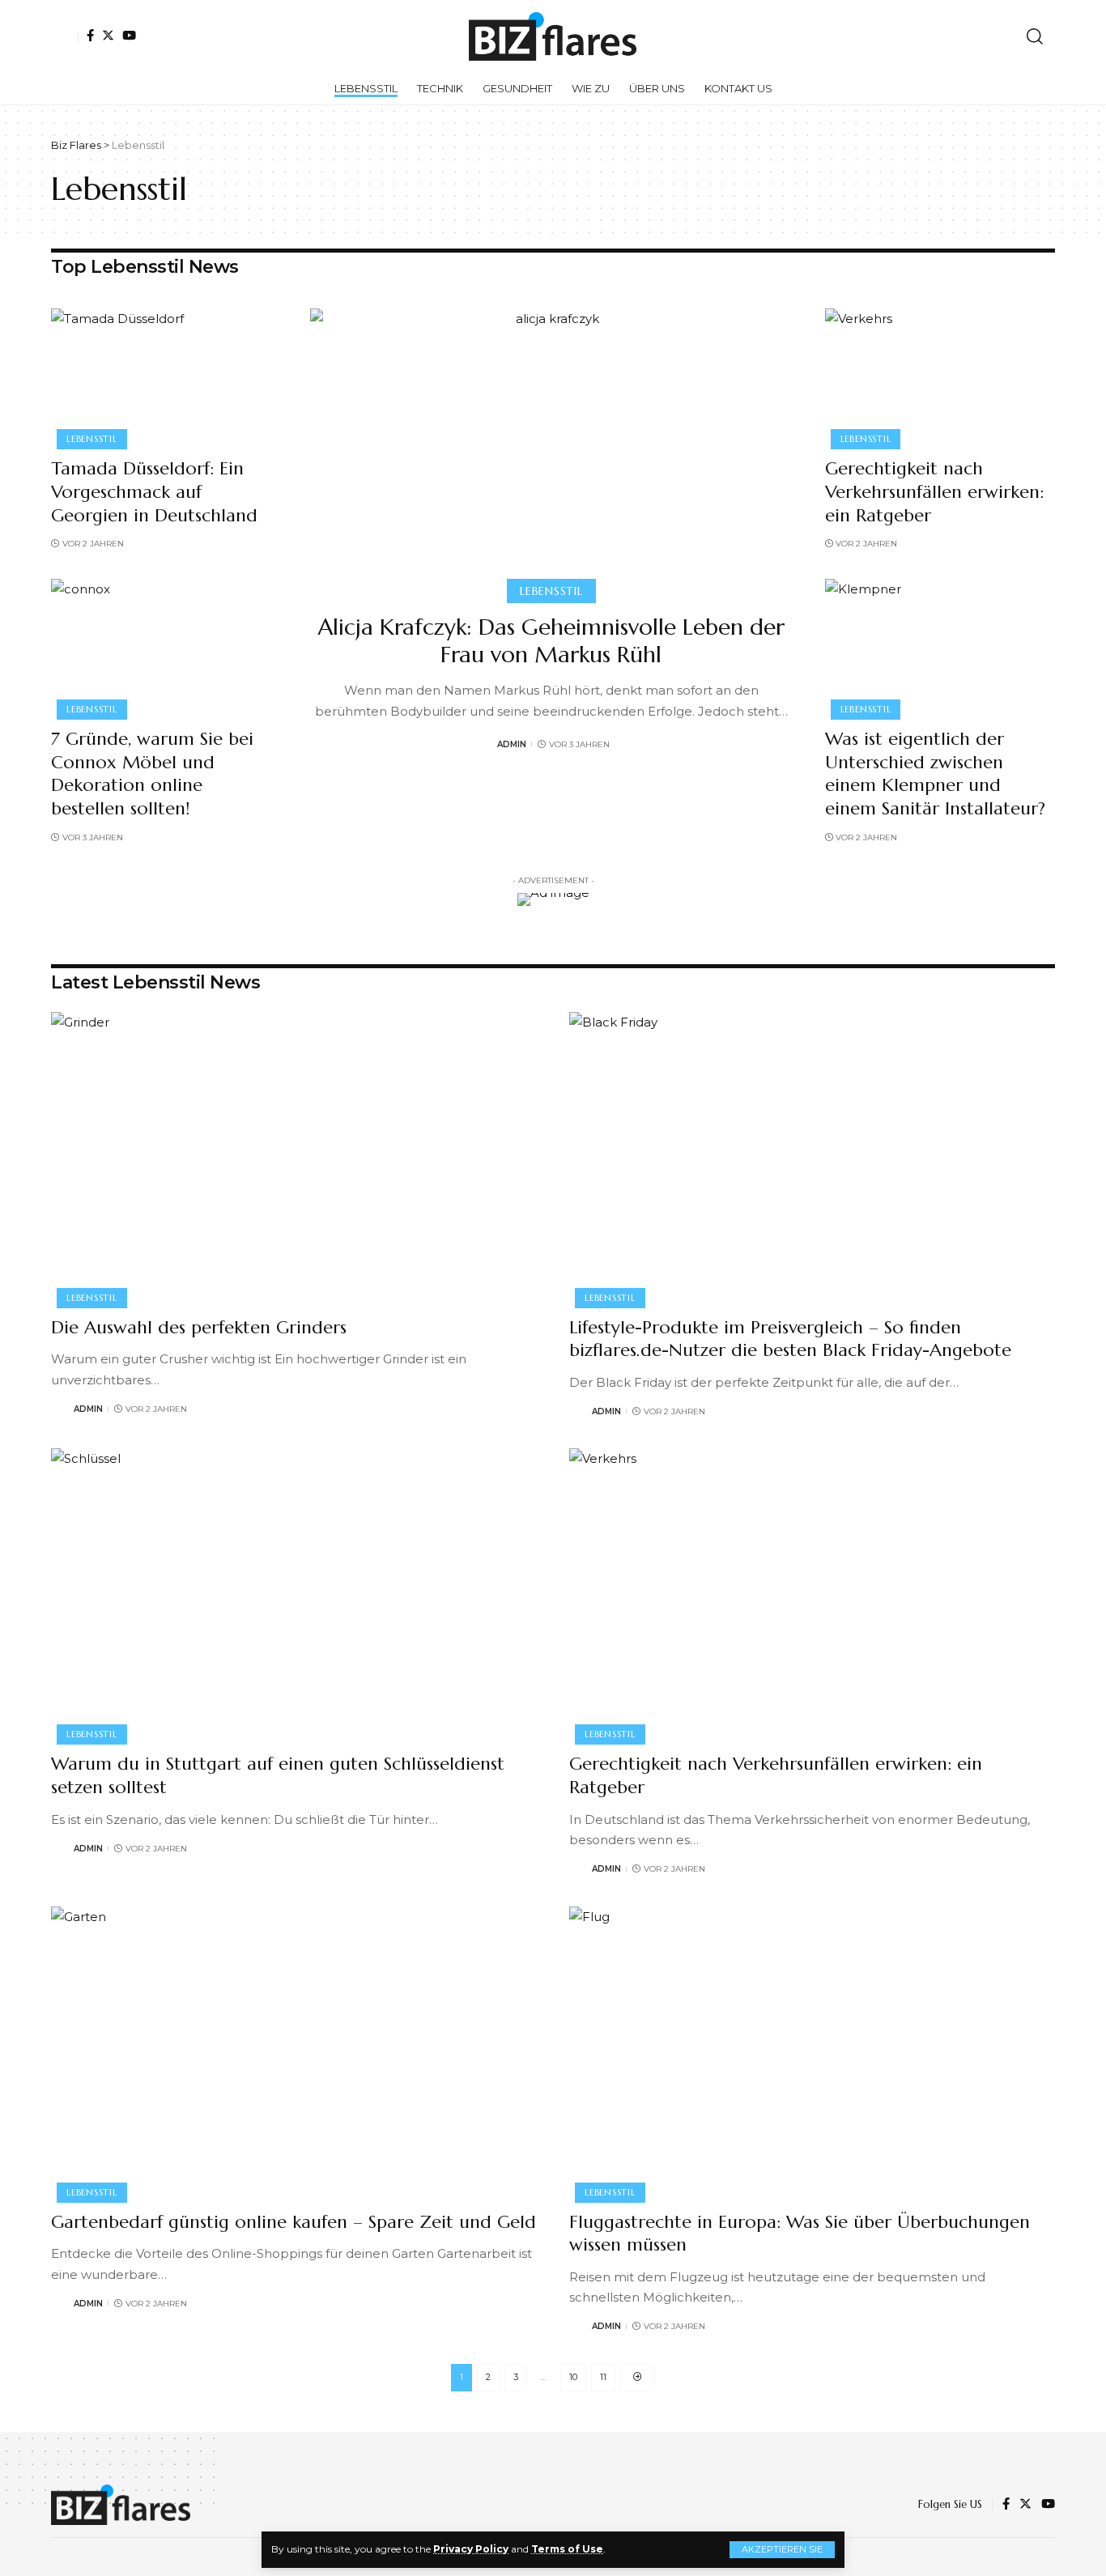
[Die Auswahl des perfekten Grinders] (294, 1158)
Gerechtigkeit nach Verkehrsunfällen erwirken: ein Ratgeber (934, 491)
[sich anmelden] (65, 36)
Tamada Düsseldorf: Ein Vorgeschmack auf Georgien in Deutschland (154, 491)
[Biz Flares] (553, 36)
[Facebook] (90, 35)
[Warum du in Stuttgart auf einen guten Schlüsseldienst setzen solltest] (294, 1594)
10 (573, 2377)
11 (603, 2377)
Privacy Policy (471, 2549)
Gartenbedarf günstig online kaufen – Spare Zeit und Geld (294, 2222)
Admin (512, 744)
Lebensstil (92, 439)
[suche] (1035, 36)
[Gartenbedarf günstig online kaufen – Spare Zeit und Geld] (294, 2052)
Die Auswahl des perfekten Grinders (199, 1327)
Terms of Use (567, 2549)
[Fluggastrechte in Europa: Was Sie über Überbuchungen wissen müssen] (812, 2052)
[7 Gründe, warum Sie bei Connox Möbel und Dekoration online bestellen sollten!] (164, 647)
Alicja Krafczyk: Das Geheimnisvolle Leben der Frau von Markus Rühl (551, 641)
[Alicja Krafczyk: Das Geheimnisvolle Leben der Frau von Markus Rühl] (551, 453)
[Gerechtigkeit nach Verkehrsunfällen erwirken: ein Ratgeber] (938, 376)
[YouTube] (129, 35)
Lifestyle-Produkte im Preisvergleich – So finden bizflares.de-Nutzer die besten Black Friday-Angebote (790, 1339)
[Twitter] (108, 35)
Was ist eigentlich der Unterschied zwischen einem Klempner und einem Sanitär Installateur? (935, 774)
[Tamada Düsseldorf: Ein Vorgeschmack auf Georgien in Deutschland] (164, 376)
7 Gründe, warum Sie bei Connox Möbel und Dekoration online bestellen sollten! (152, 774)
